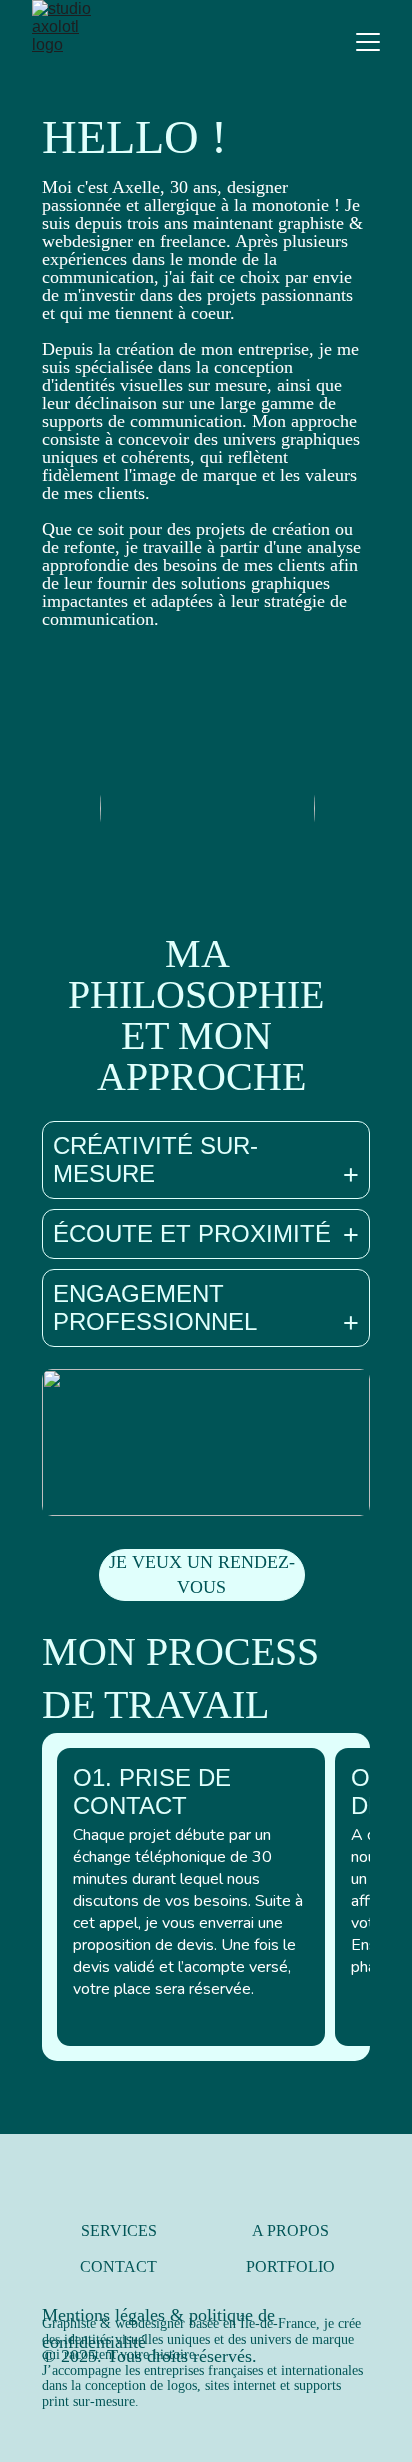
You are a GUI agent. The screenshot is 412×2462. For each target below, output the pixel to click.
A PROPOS (290, 2230)
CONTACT (118, 2266)
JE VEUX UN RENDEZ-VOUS (202, 1574)
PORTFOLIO (290, 2266)
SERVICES (119, 2230)
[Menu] (368, 42)
